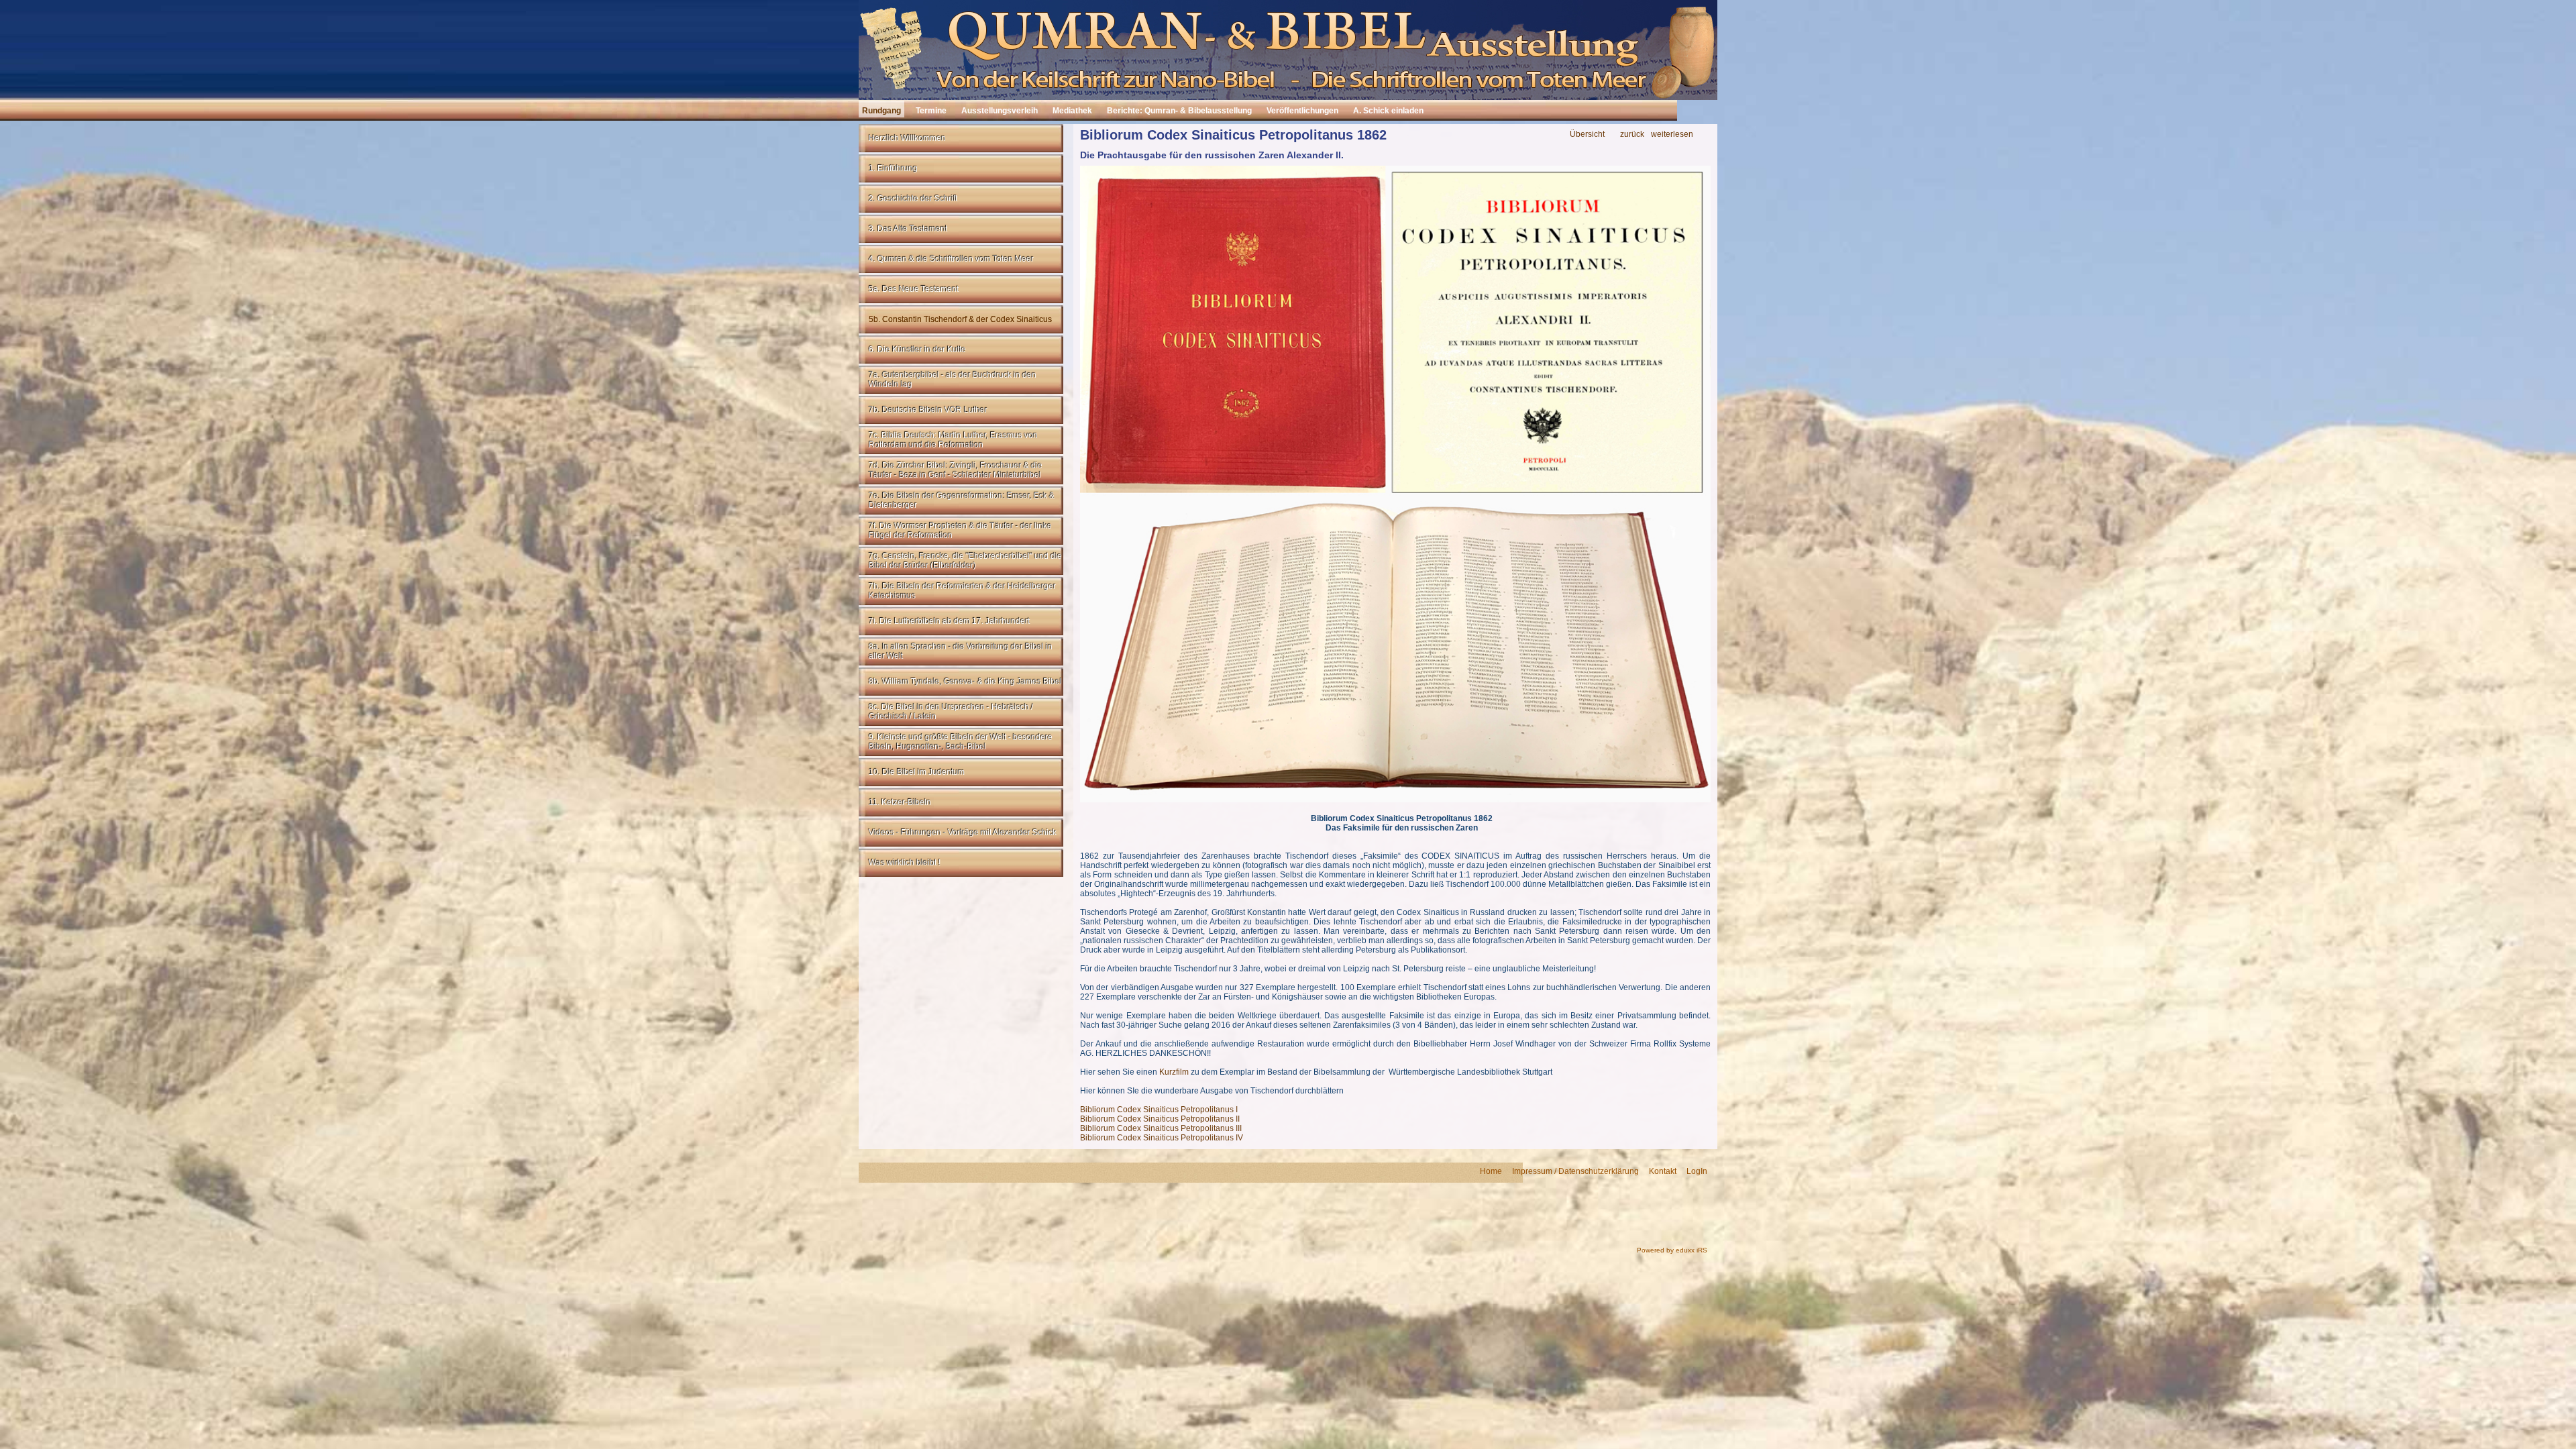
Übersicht (1587, 135)
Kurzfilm (1175, 1072)
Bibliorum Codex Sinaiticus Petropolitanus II (1160, 1119)
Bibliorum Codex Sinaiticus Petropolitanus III (1161, 1128)
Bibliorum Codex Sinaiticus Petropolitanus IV (1162, 1138)
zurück (1632, 135)
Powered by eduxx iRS (1672, 1250)
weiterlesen (1672, 135)
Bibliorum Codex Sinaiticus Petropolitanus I (1159, 1110)
